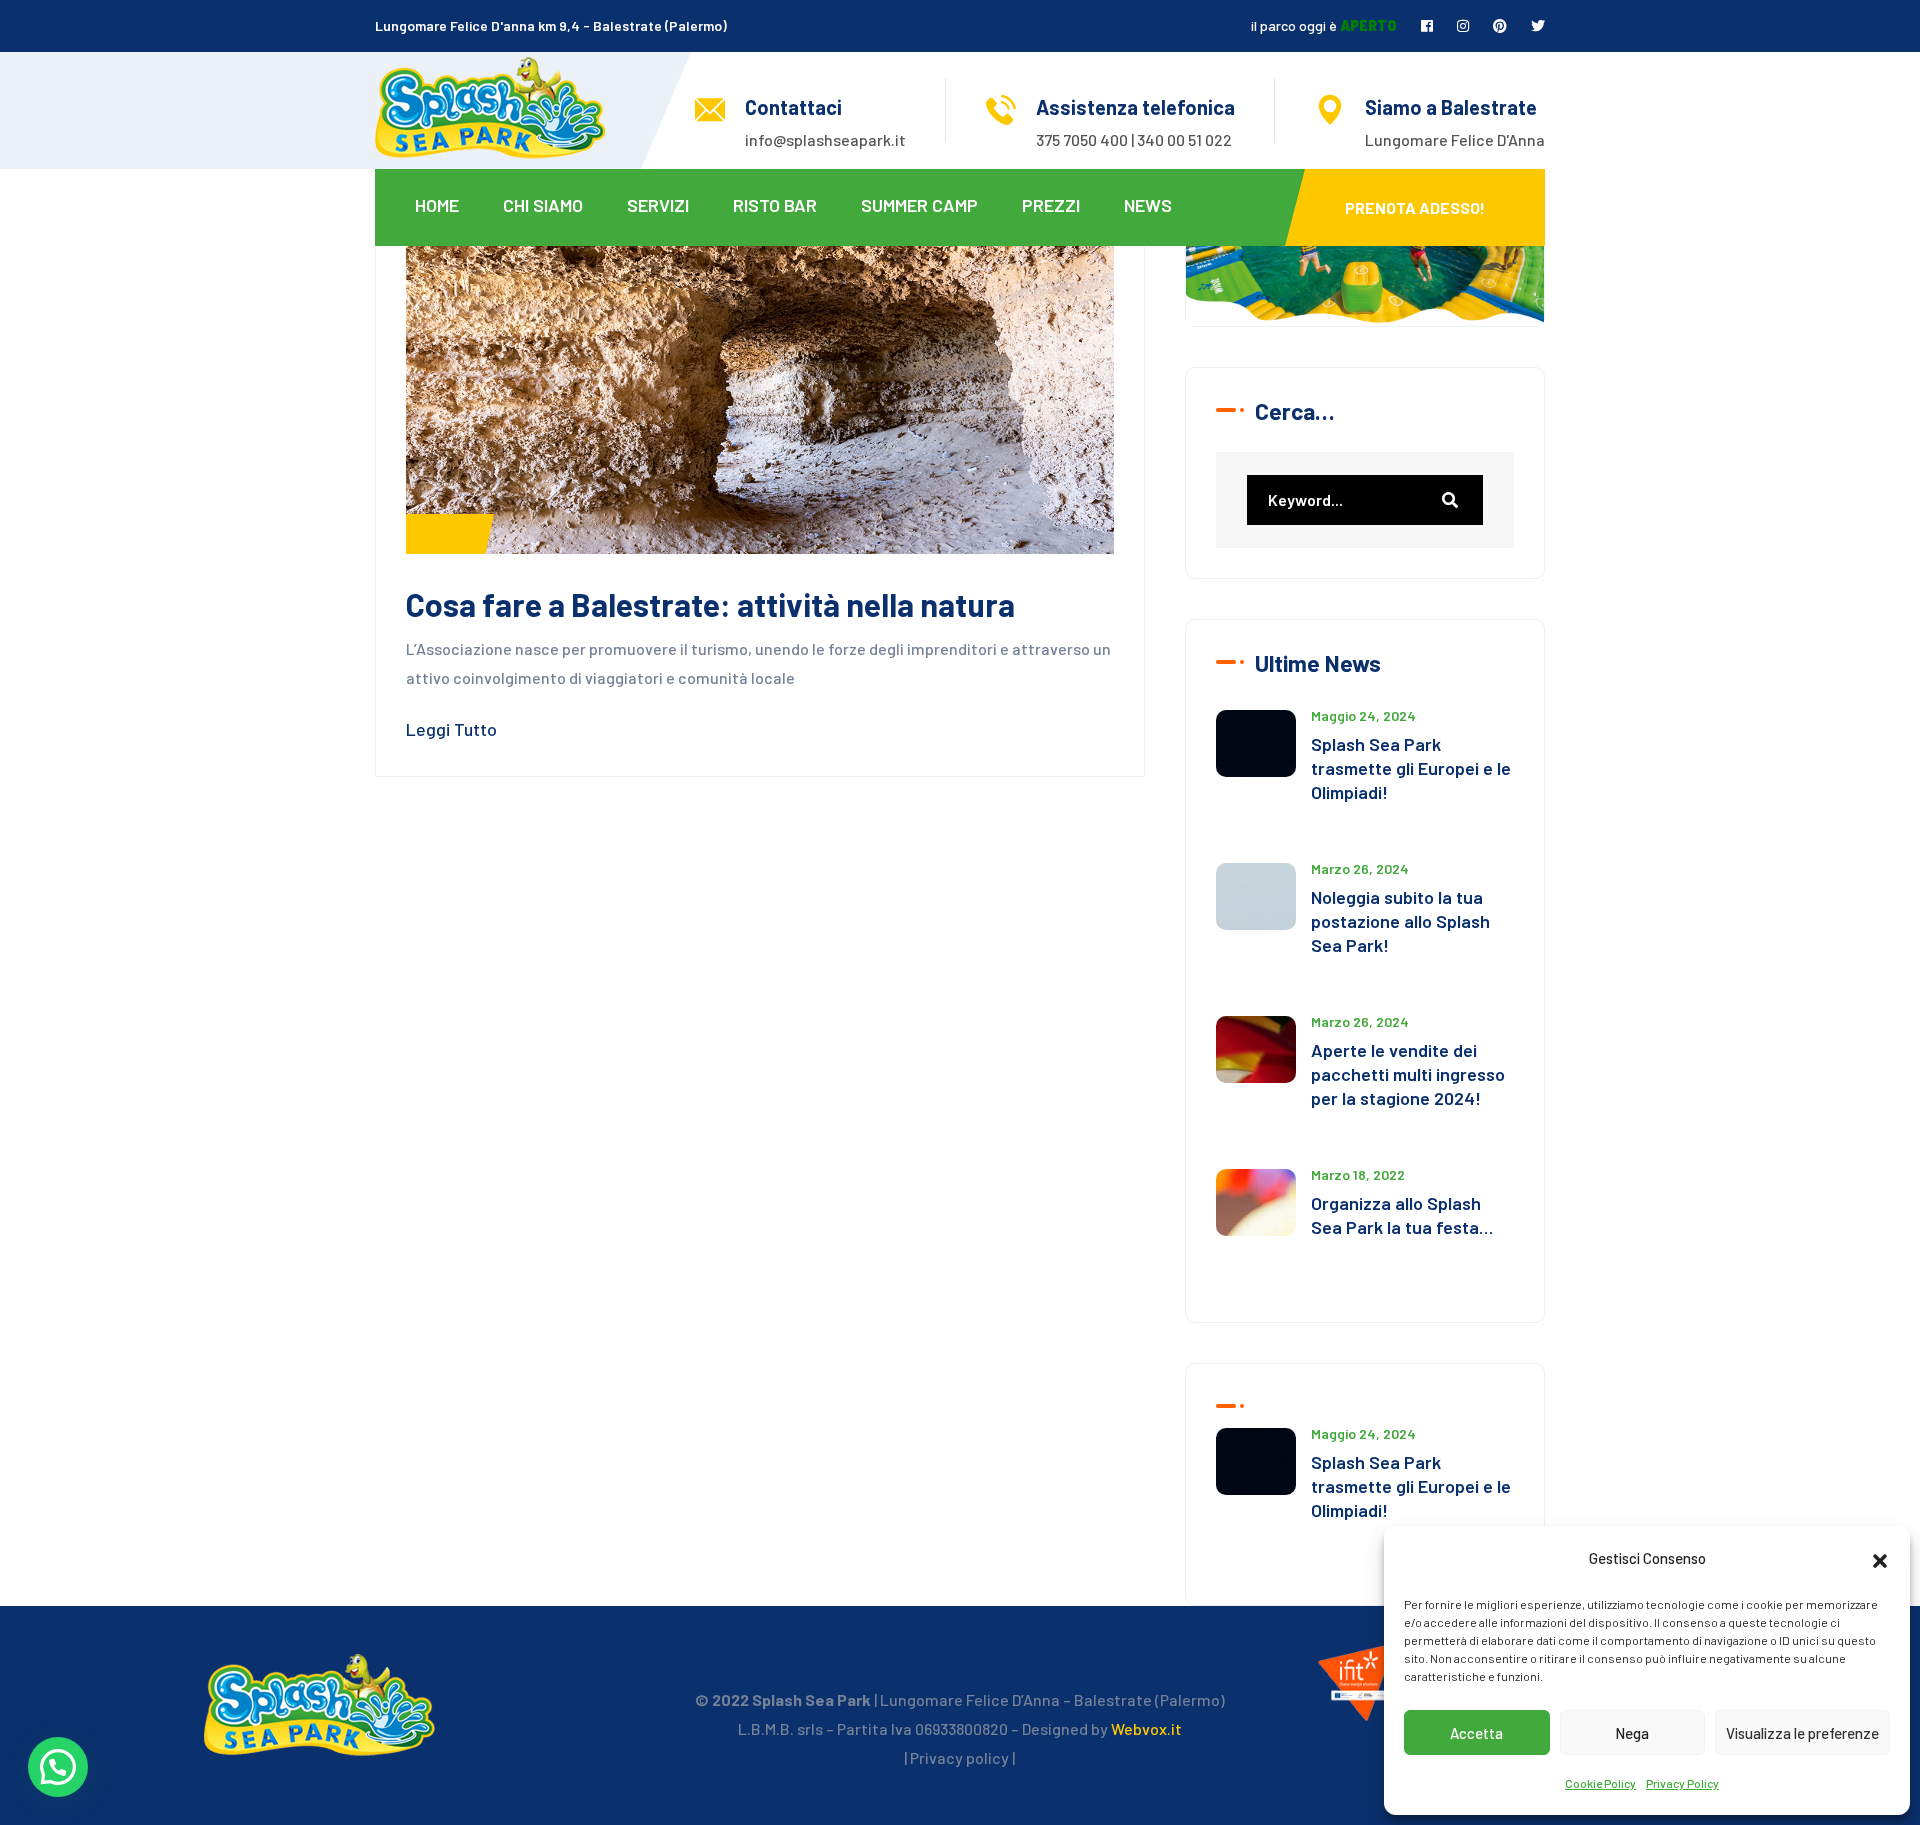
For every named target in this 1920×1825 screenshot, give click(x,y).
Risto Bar (775, 205)
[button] (1880, 1558)
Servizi (658, 205)
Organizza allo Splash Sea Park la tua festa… (1402, 1215)
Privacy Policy (1682, 1783)
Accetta (1476, 1733)
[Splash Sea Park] (490, 106)
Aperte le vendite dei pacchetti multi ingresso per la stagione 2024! (1408, 1074)
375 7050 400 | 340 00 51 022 (1134, 139)
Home (437, 205)
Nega (1632, 1733)
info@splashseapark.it (825, 139)
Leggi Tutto (451, 729)
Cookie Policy (1600, 1783)
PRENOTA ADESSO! (1415, 207)
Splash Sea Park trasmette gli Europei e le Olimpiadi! (1411, 768)
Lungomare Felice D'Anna (1455, 139)
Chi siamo (543, 205)
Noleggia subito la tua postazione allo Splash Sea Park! (1400, 921)
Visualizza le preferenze (1802, 1733)
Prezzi (1051, 205)
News (1148, 205)
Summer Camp (919, 205)
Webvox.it (1146, 1728)
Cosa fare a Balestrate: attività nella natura (710, 604)
